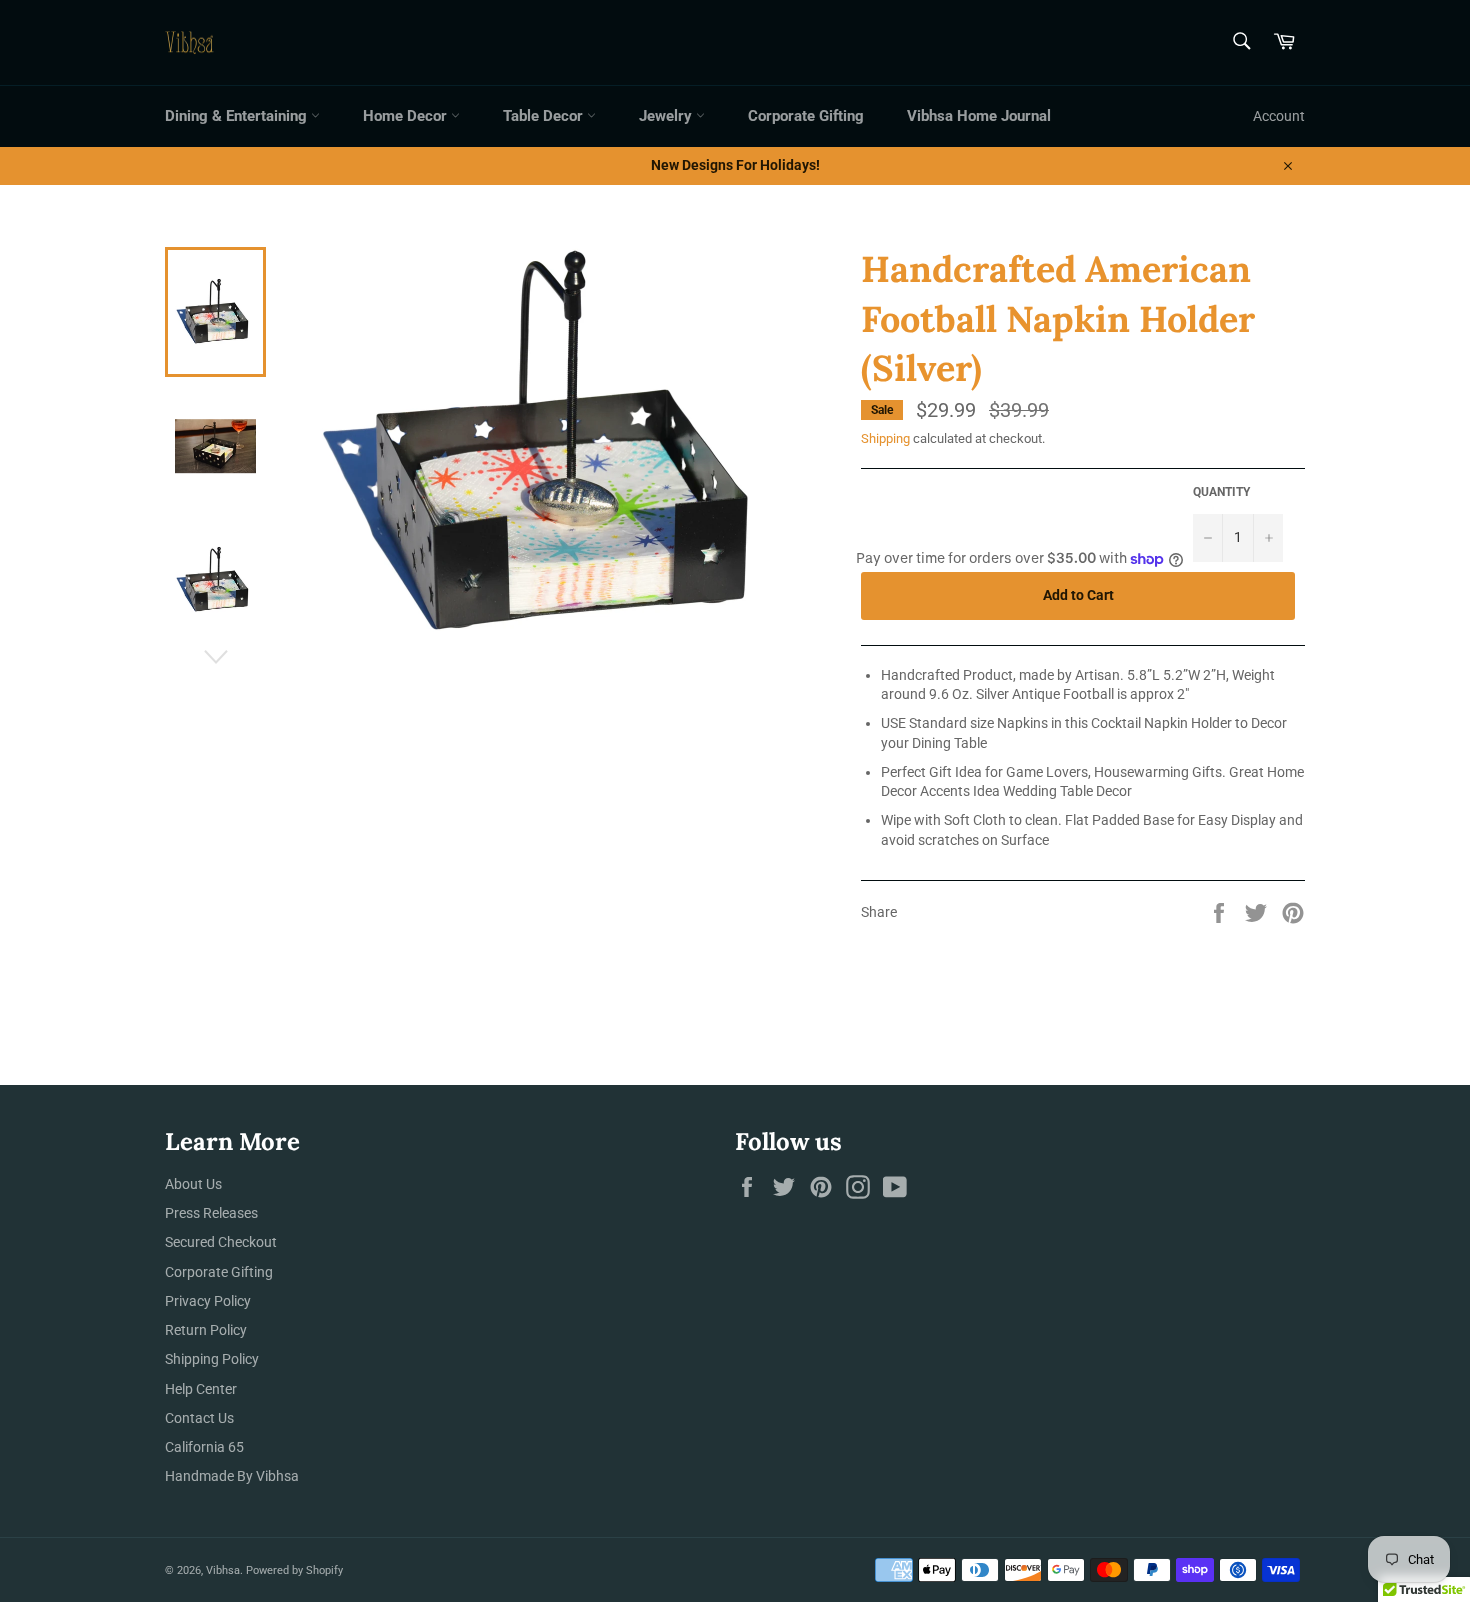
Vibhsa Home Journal (979, 116)
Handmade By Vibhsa (232, 1476)
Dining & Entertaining (238, 116)
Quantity (1221, 492)
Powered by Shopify (294, 1570)
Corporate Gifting (806, 116)
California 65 (204, 1447)
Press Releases (211, 1213)
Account (1279, 116)
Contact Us (199, 1418)
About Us (193, 1184)
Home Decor (407, 116)
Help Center (201, 1389)
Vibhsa (223, 1570)
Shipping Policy (212, 1359)
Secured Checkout (221, 1242)
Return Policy (206, 1330)
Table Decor (545, 116)
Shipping (885, 438)
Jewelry (667, 116)
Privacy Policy (208, 1301)
